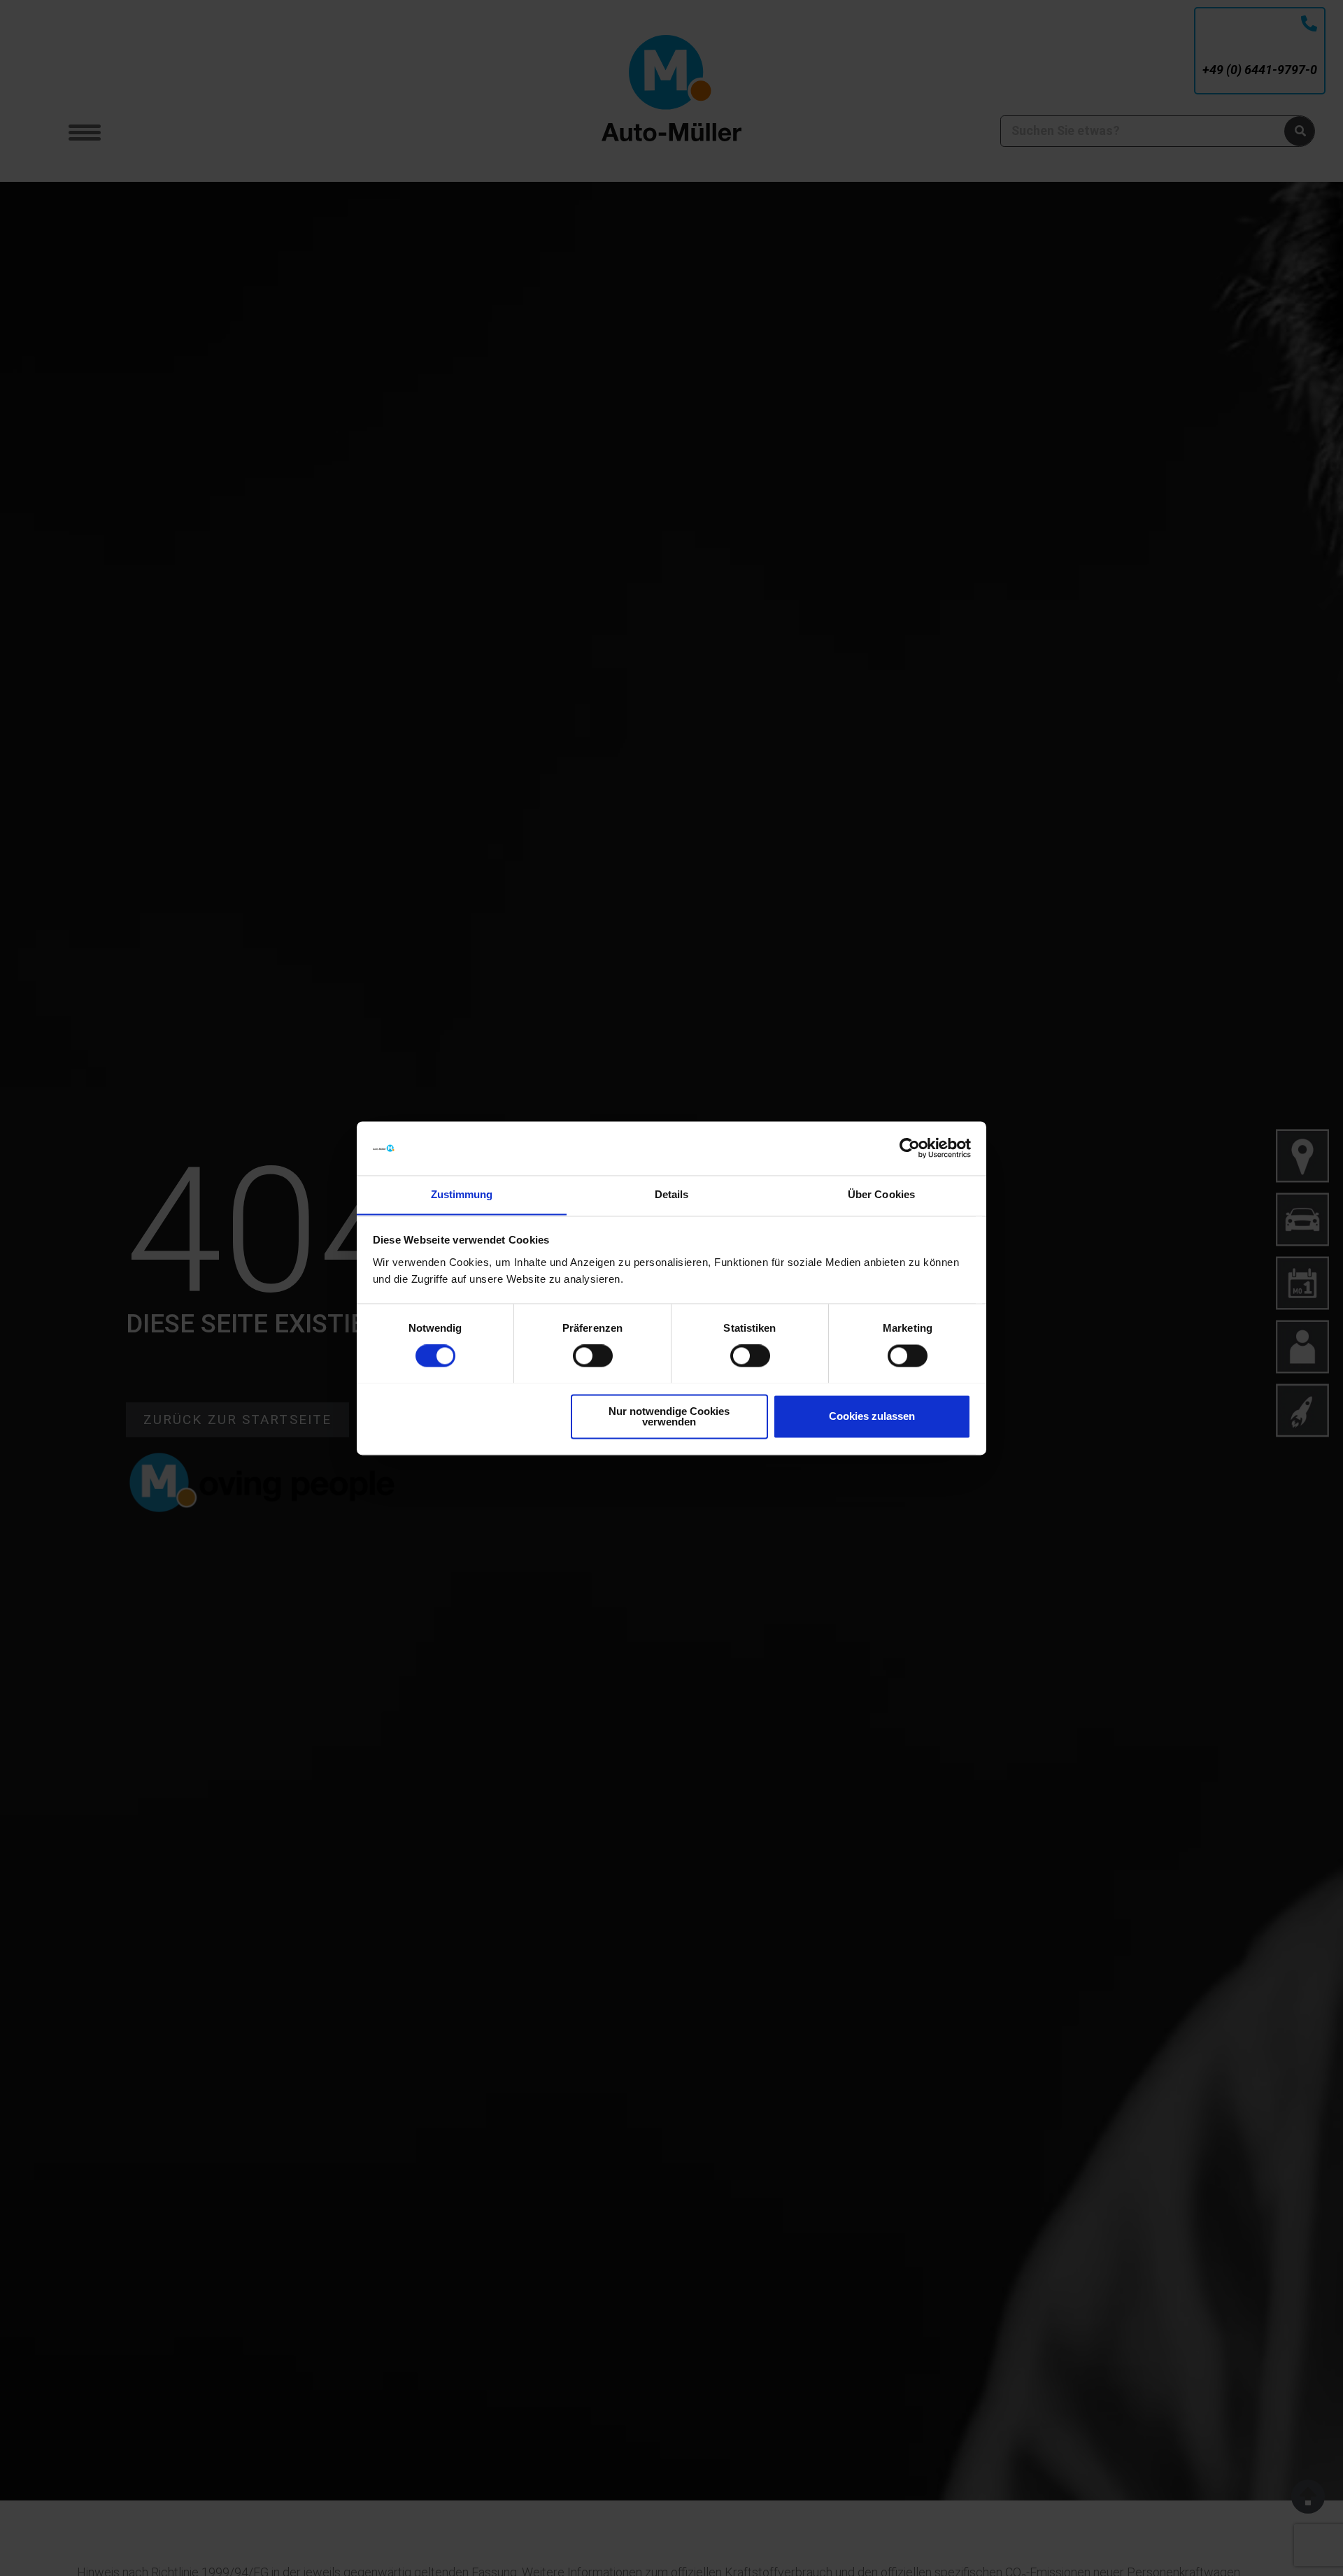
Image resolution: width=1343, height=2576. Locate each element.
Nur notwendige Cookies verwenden (669, 1416)
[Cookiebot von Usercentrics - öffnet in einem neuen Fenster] (910, 1148)
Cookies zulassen (872, 1416)
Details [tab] (672, 1194)
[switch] (593, 1355)
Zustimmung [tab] (462, 1194)
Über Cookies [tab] (881, 1194)
